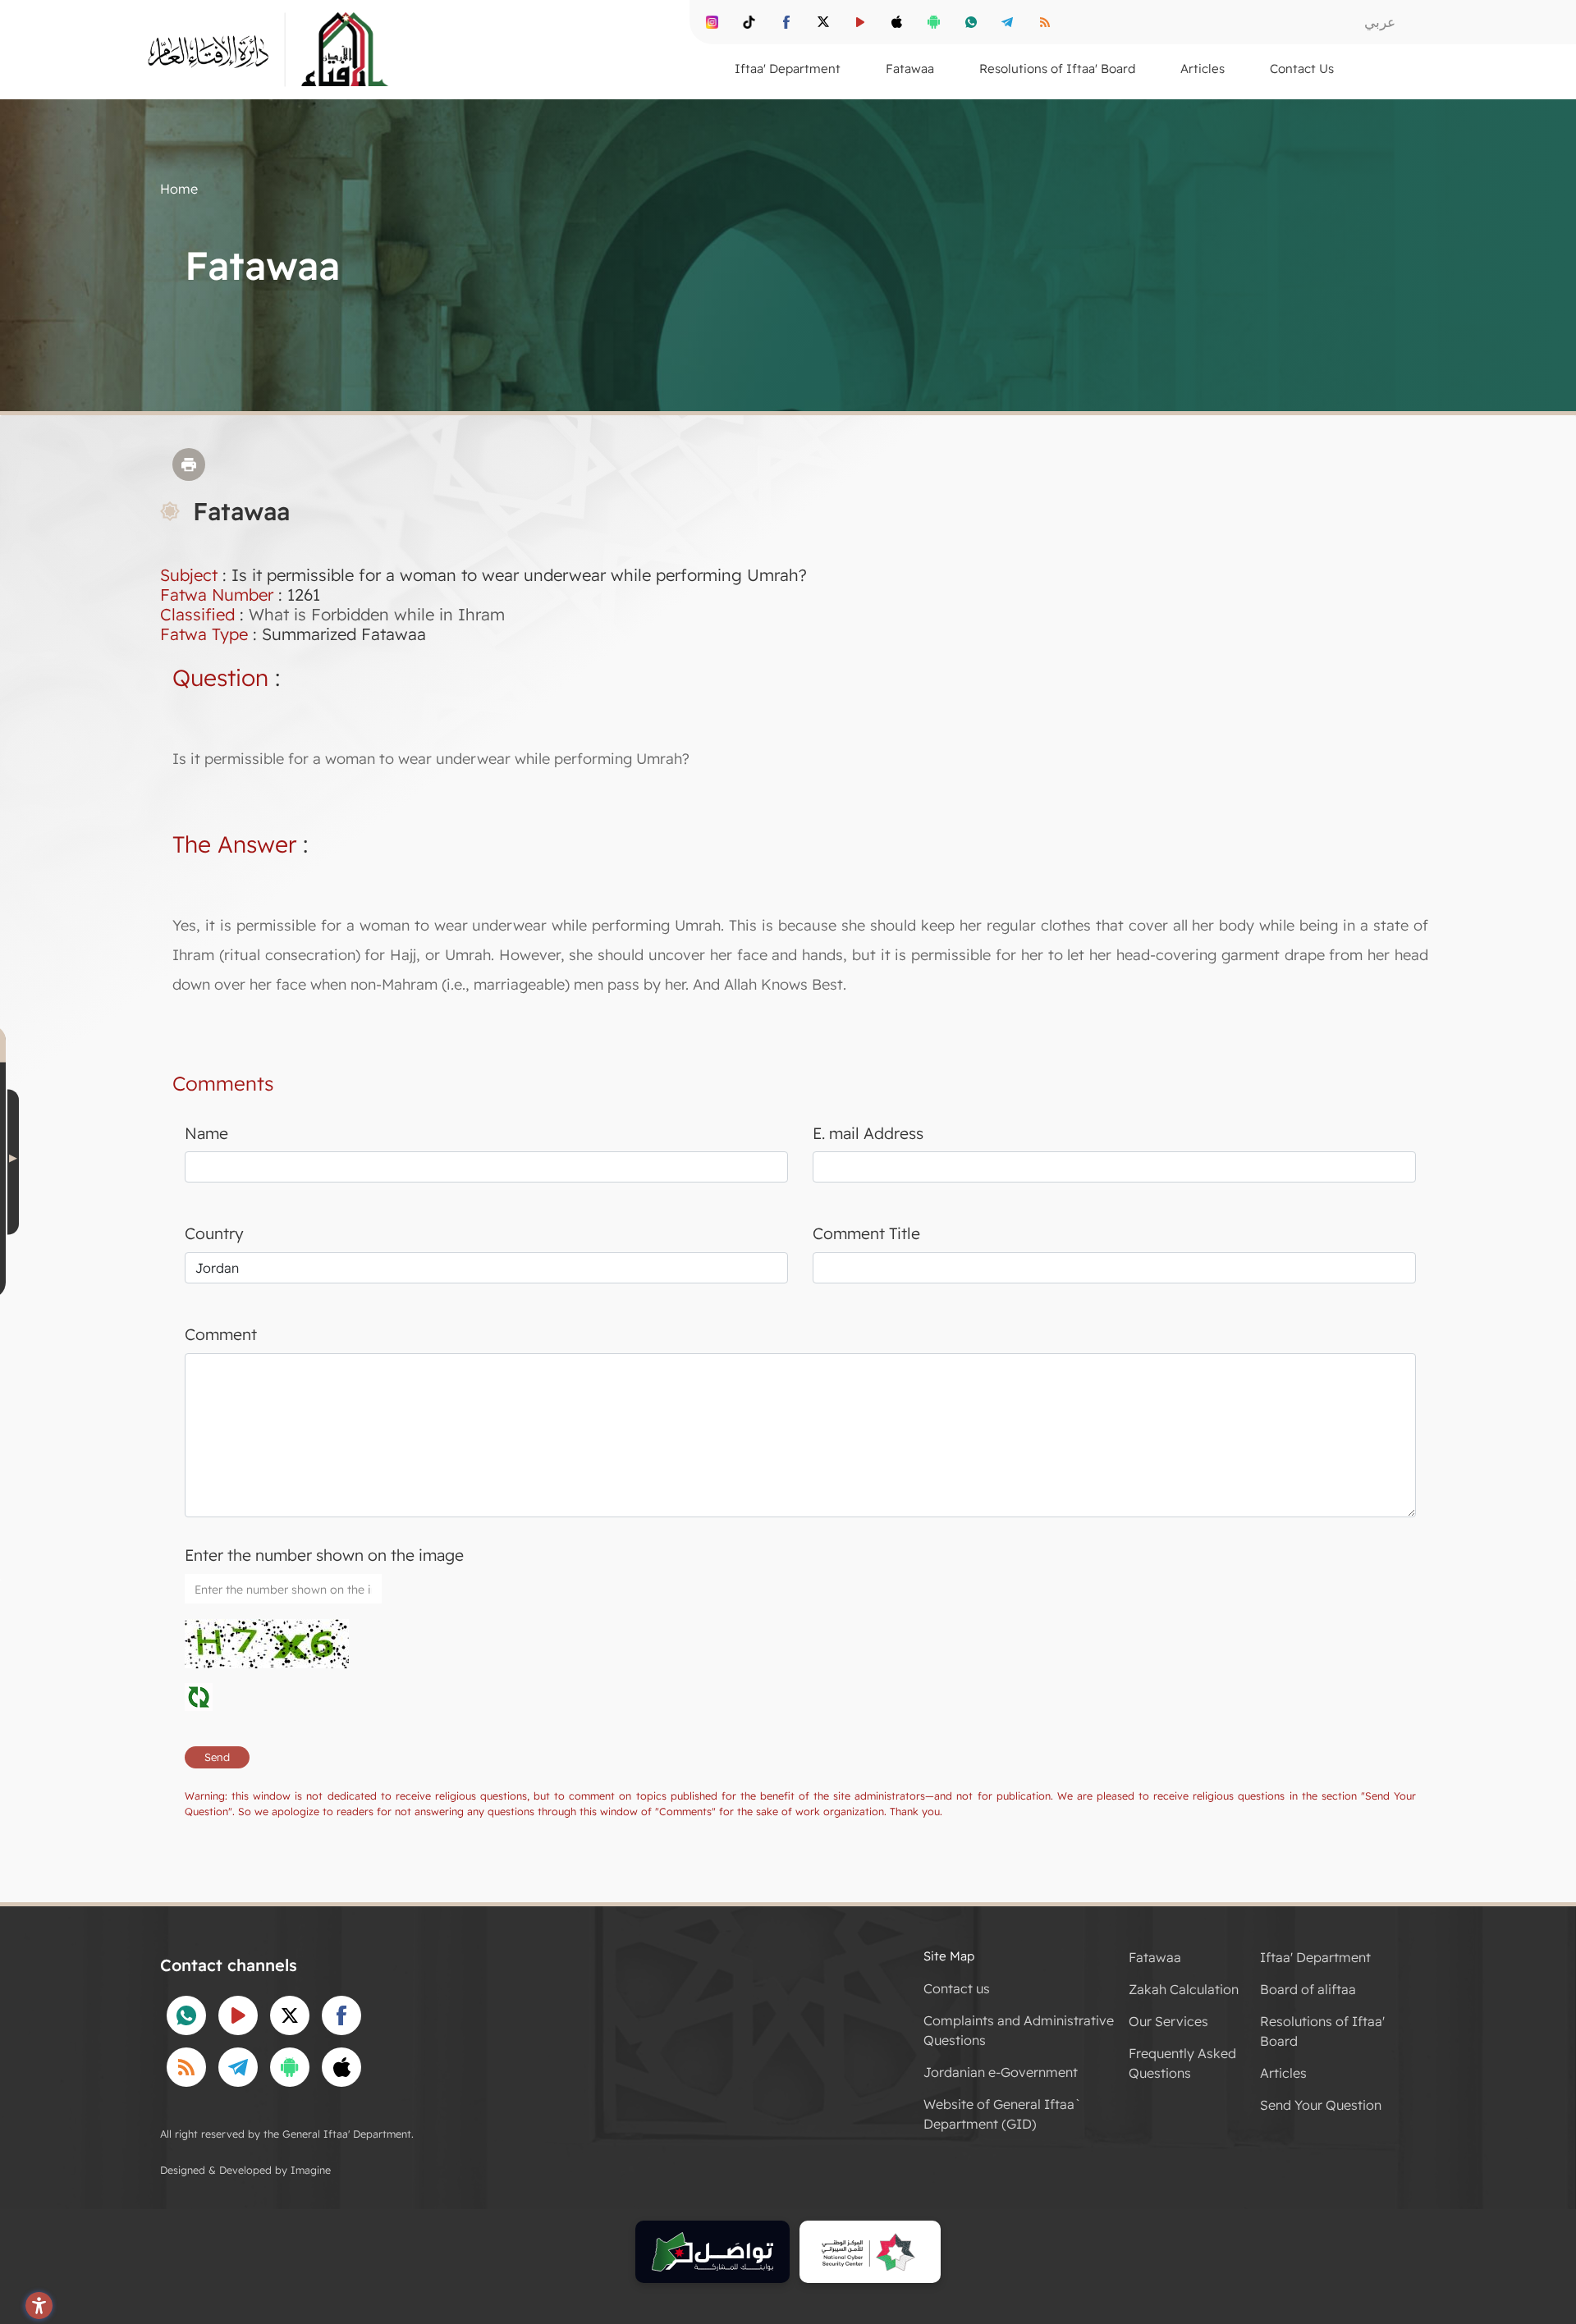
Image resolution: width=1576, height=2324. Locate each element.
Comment (221, 1334)
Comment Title (866, 1233)
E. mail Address (868, 1133)
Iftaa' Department (1315, 1957)
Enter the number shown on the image (324, 1555)
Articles (1283, 2073)
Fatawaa (1155, 1957)
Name (206, 1133)
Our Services (1168, 2021)
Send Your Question (1321, 2105)
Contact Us (1302, 69)
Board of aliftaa (1308, 1989)
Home (179, 189)
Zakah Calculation (1184, 1989)
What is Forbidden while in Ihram (377, 614)
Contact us (957, 1988)
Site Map (949, 1956)
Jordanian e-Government (1001, 2072)
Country (214, 1233)
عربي (1380, 22)
